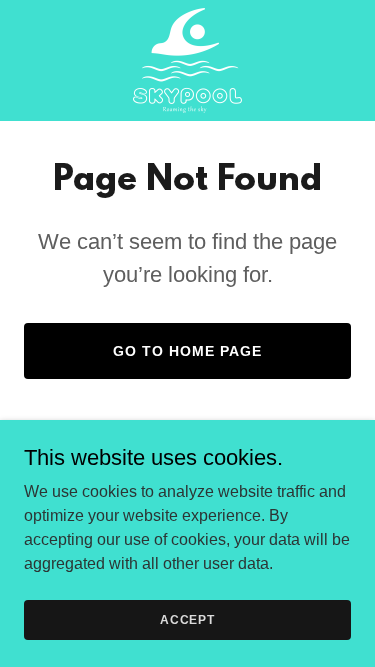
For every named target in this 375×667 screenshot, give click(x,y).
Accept (187, 619)
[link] (187, 60)
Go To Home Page (187, 351)
